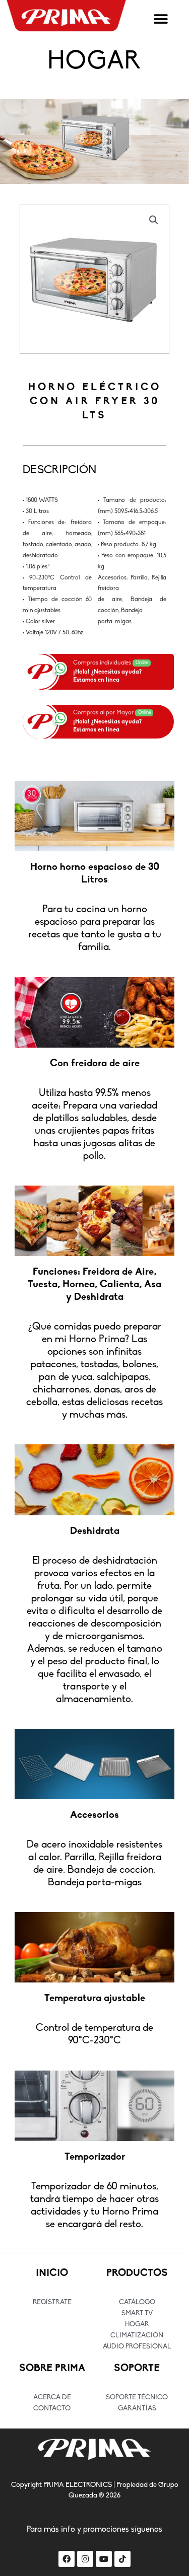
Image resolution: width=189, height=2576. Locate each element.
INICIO (52, 2273)
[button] (161, 19)
